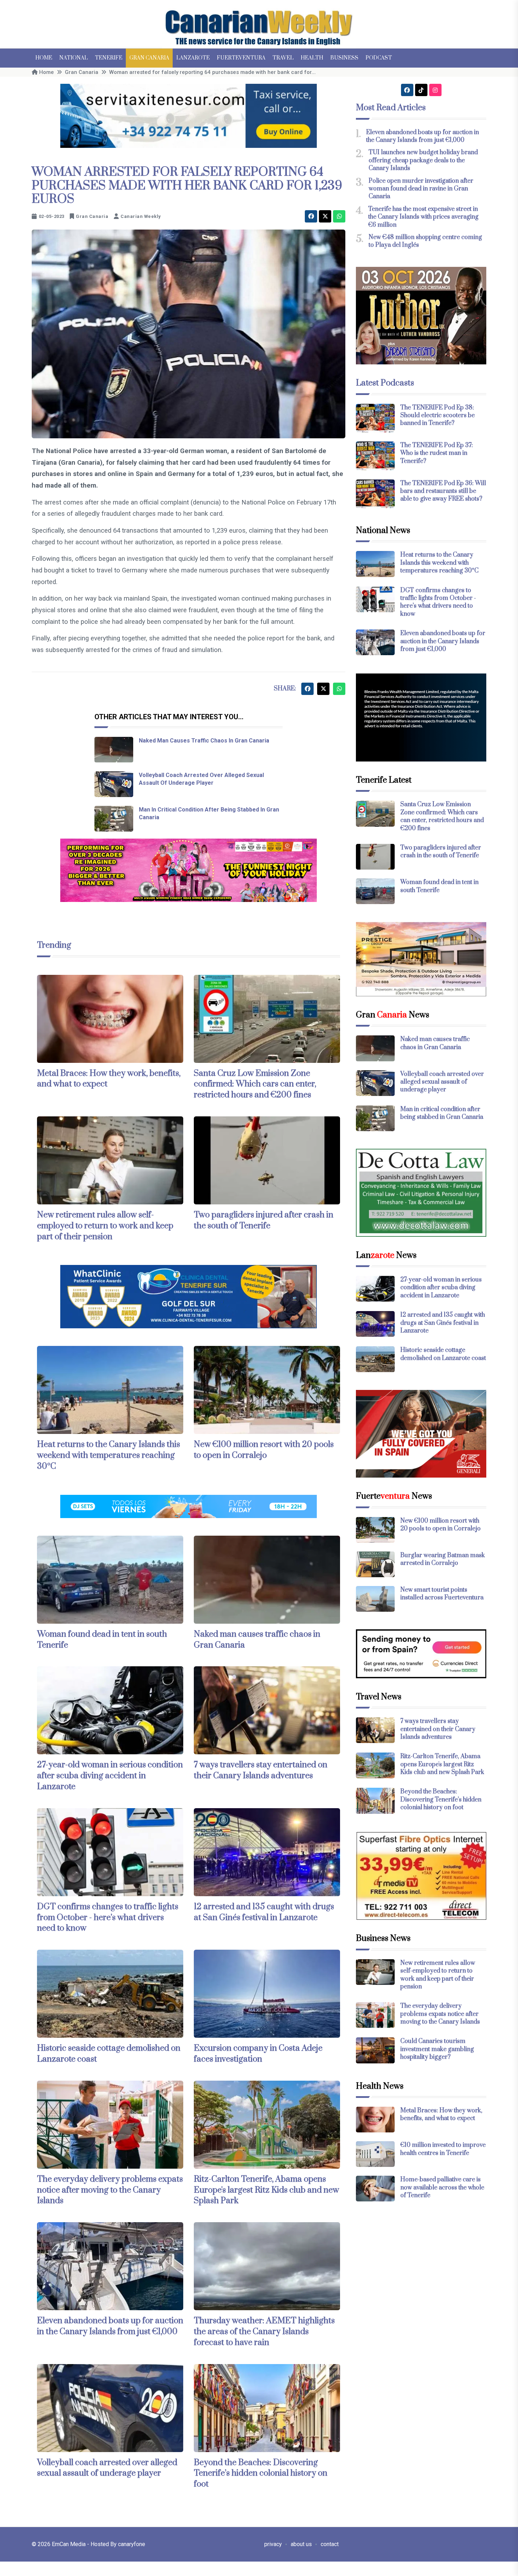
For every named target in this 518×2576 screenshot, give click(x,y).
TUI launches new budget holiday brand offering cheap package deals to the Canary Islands (423, 160)
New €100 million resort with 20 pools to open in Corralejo (264, 1450)
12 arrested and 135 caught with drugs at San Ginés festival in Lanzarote (264, 1912)
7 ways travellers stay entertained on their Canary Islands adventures (261, 1770)
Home (44, 58)
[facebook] (311, 216)
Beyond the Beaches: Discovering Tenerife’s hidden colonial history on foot (261, 2474)
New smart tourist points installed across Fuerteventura (442, 1594)
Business (344, 58)
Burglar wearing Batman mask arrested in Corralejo (443, 1559)
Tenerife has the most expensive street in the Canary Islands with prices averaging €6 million (423, 217)
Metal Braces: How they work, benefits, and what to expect (109, 1079)
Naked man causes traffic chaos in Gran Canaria (204, 741)
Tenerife (109, 58)
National (73, 58)
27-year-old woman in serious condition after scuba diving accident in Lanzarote (110, 1776)
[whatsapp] (339, 216)
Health (312, 58)
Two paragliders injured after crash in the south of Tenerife (264, 1220)
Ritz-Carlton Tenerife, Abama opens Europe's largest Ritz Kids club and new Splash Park (266, 2190)
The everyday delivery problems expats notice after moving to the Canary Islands (110, 2190)
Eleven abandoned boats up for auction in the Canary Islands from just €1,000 (110, 2326)
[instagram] (435, 90)
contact (330, 2544)
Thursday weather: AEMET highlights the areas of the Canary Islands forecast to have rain (264, 2332)
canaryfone (132, 2544)
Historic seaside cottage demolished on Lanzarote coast (443, 1354)
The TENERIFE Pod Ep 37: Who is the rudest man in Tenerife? (437, 453)
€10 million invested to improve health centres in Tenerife (443, 2149)
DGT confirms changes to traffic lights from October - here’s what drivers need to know (108, 1918)
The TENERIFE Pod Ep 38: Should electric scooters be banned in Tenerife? (437, 416)
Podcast (379, 58)
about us (301, 2544)
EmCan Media (69, 2544)
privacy (273, 2544)
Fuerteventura (241, 58)
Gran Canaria (149, 58)
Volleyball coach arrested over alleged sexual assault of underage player (107, 2468)
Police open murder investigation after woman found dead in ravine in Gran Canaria (421, 189)
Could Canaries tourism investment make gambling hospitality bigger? (437, 2049)
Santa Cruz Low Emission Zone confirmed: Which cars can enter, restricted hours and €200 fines (255, 1084)
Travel (283, 58)
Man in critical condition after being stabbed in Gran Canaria (442, 1113)
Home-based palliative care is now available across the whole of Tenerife (442, 2188)
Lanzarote (193, 58)
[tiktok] (421, 90)
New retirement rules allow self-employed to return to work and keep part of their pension (105, 1226)
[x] (325, 216)
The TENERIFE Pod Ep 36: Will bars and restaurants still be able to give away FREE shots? (443, 491)
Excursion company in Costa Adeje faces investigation (258, 2054)
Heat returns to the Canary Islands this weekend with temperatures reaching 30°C (109, 1455)
